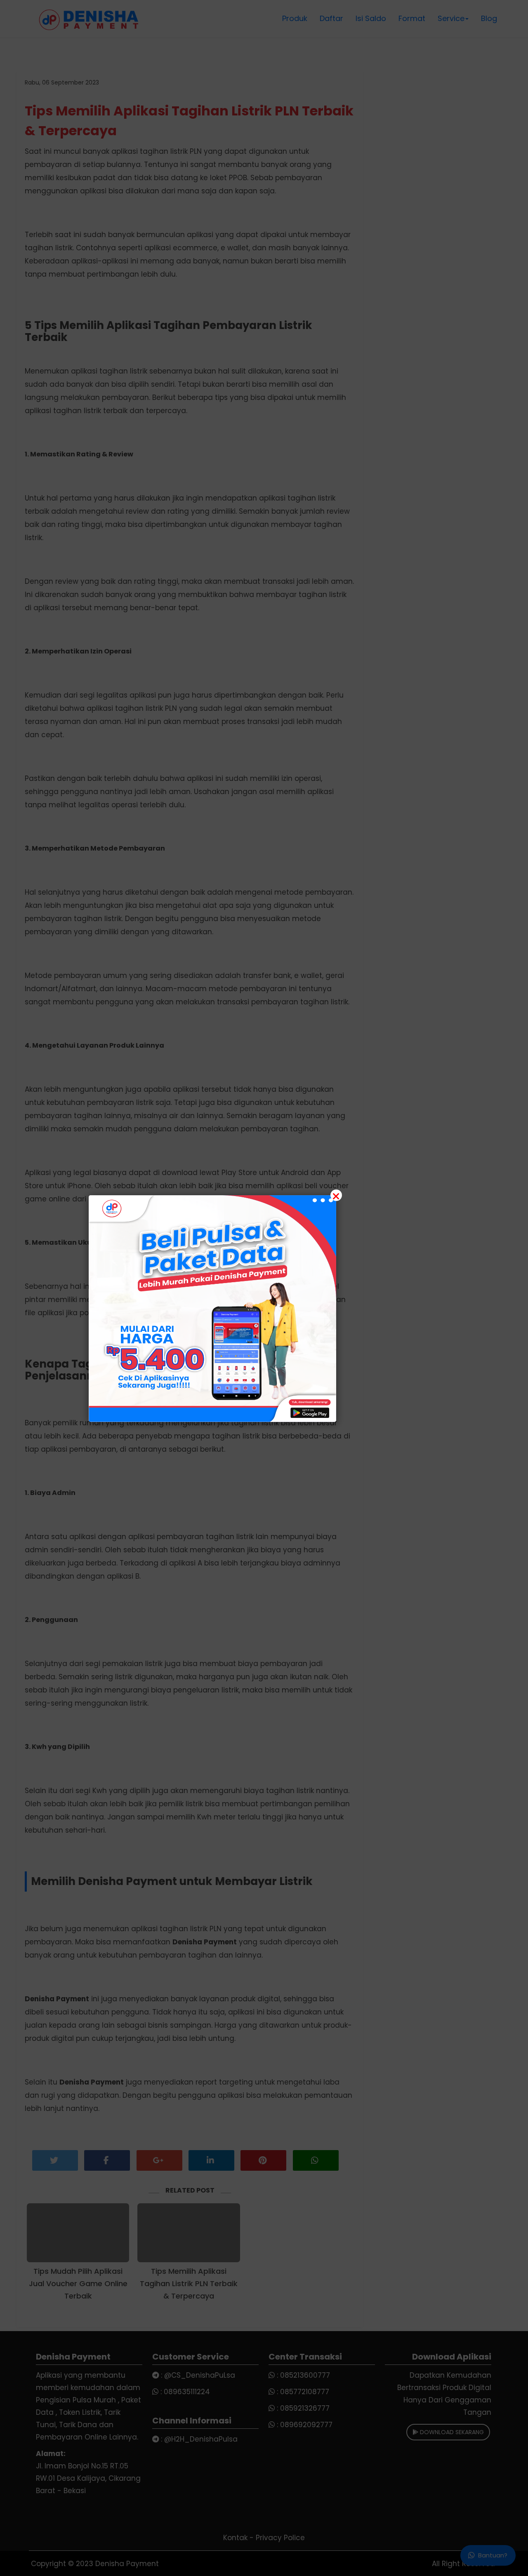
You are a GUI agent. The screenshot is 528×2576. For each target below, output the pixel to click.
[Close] (336, 1195)
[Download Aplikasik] (212, 1309)
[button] (264, 1288)
